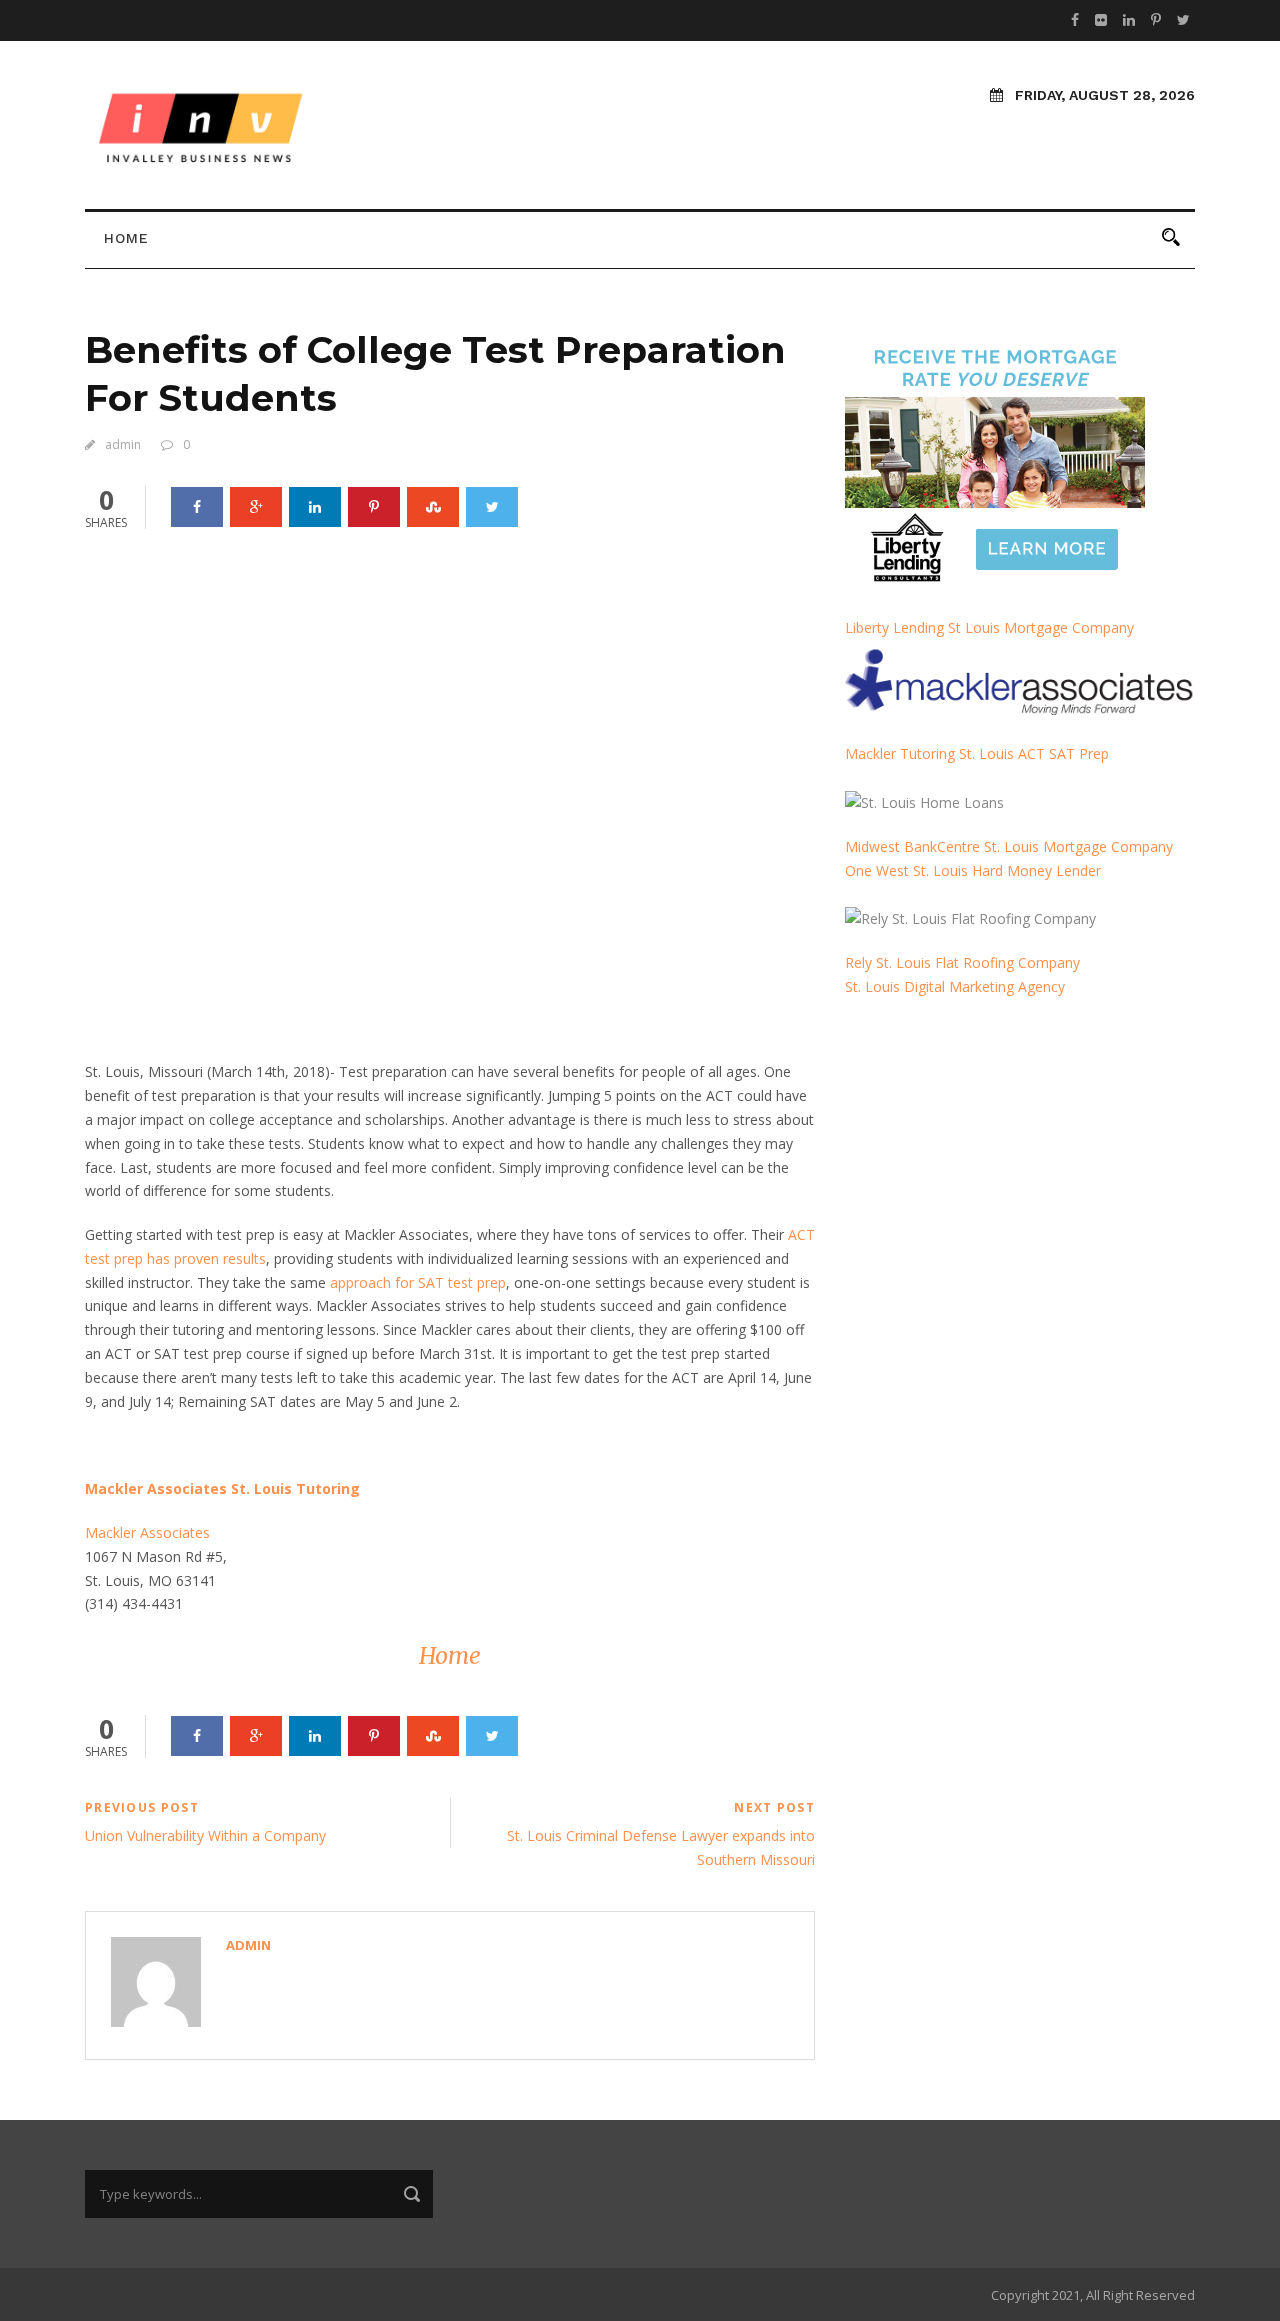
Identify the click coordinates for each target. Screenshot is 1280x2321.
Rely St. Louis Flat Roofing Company (962, 962)
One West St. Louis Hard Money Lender (973, 870)
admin (123, 444)
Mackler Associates (147, 1532)
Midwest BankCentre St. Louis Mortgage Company (1009, 846)
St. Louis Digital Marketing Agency (957, 986)
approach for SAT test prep (418, 1282)
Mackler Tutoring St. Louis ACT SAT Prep (977, 753)
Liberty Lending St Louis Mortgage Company (989, 627)
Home (126, 238)
